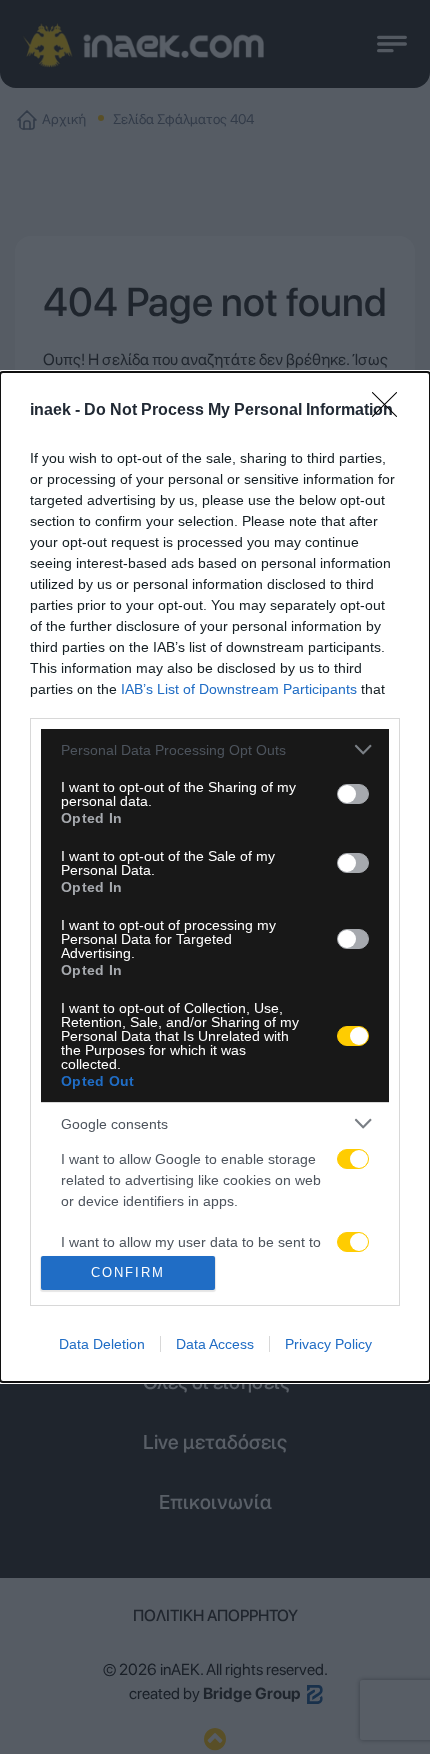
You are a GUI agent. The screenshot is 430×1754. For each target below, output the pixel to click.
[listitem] (215, 749)
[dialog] (215, 876)
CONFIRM (128, 1272)
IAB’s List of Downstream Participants (239, 689)
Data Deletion (102, 1344)
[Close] (391, 411)
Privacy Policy (328, 1344)
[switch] (353, 794)
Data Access (215, 1344)
